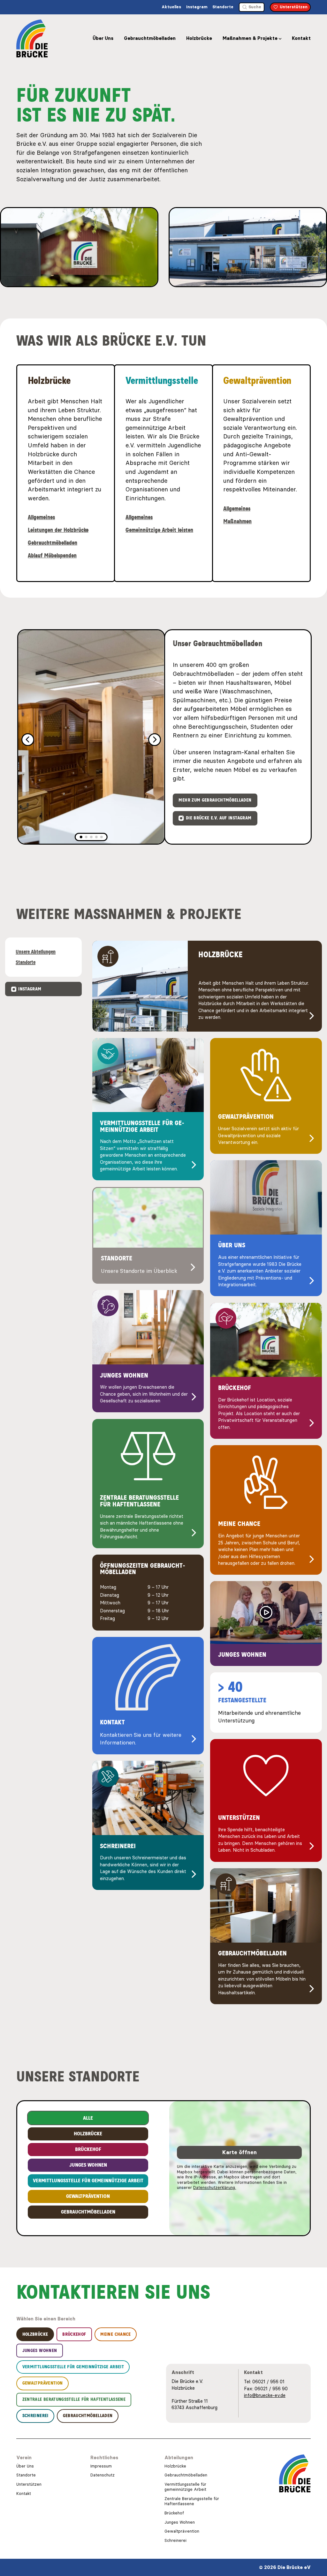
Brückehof (174, 2513)
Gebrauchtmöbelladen (150, 38)
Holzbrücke (199, 38)
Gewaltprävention (182, 2531)
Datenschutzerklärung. (215, 2188)
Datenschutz (103, 2475)
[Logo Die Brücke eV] (32, 38)
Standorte (223, 7)
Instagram (197, 7)
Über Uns (103, 38)
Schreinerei (175, 2540)
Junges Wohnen (180, 2522)
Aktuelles (171, 7)
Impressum (101, 2466)
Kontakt (301, 38)
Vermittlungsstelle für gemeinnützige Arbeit (185, 2487)
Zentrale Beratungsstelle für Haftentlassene (192, 2501)
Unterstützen (29, 2484)
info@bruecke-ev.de (265, 2395)
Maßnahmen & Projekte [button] (250, 38)
